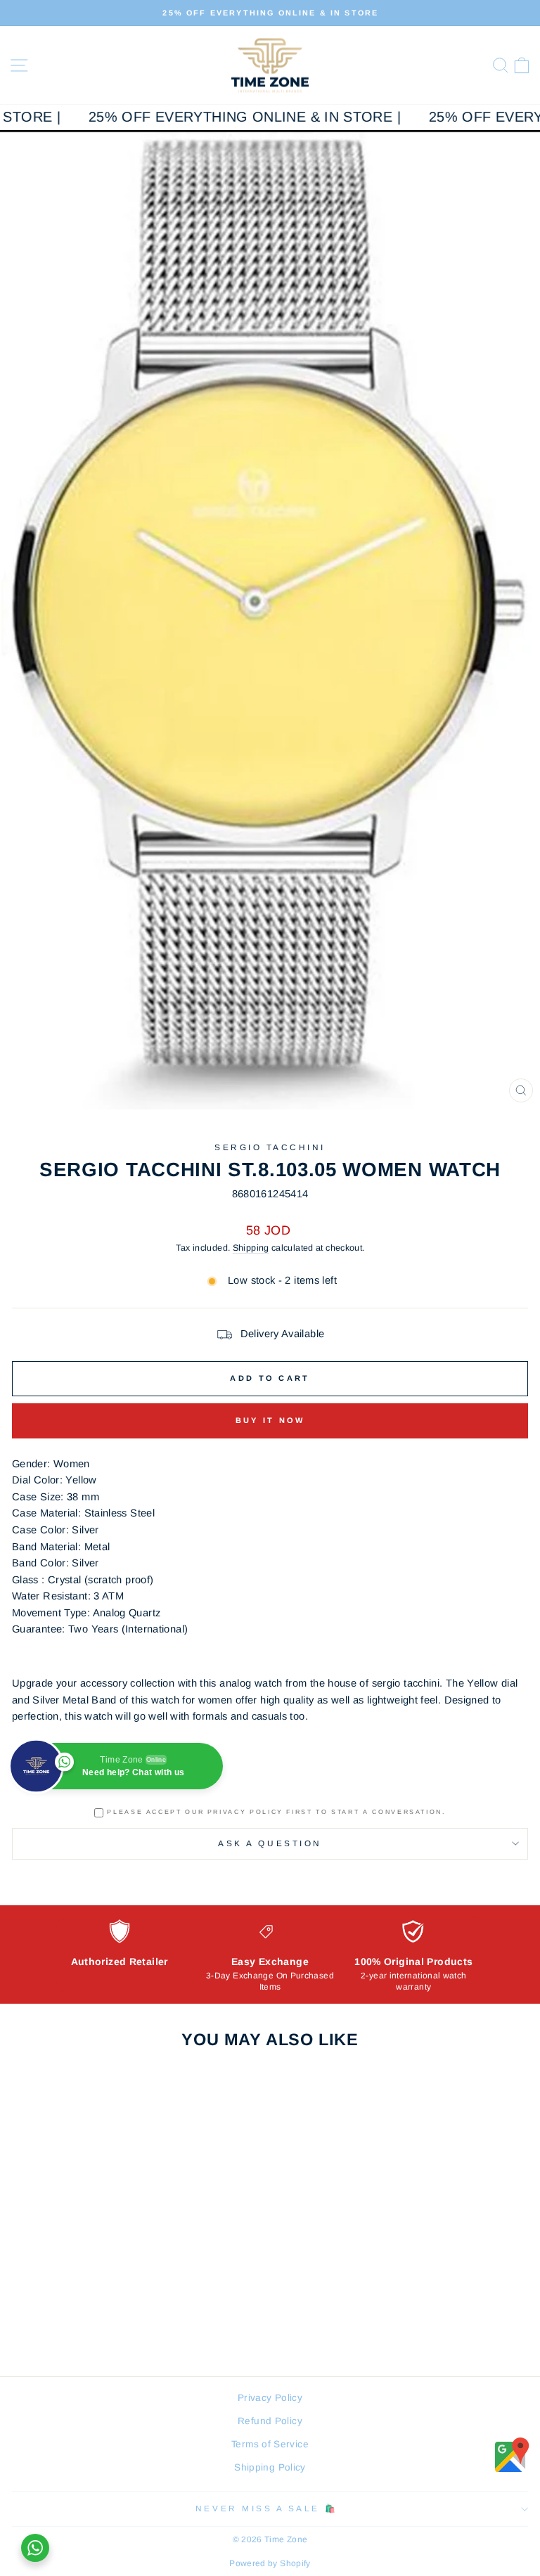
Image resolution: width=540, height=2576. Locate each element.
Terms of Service (270, 2444)
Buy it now (270, 1420)
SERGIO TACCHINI (270, 1147)
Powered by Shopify (270, 2563)
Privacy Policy (270, 2398)
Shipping (251, 1248)
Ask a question (270, 1843)
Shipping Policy (270, 2467)
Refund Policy (270, 2421)
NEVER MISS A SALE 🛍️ (266, 2508)
